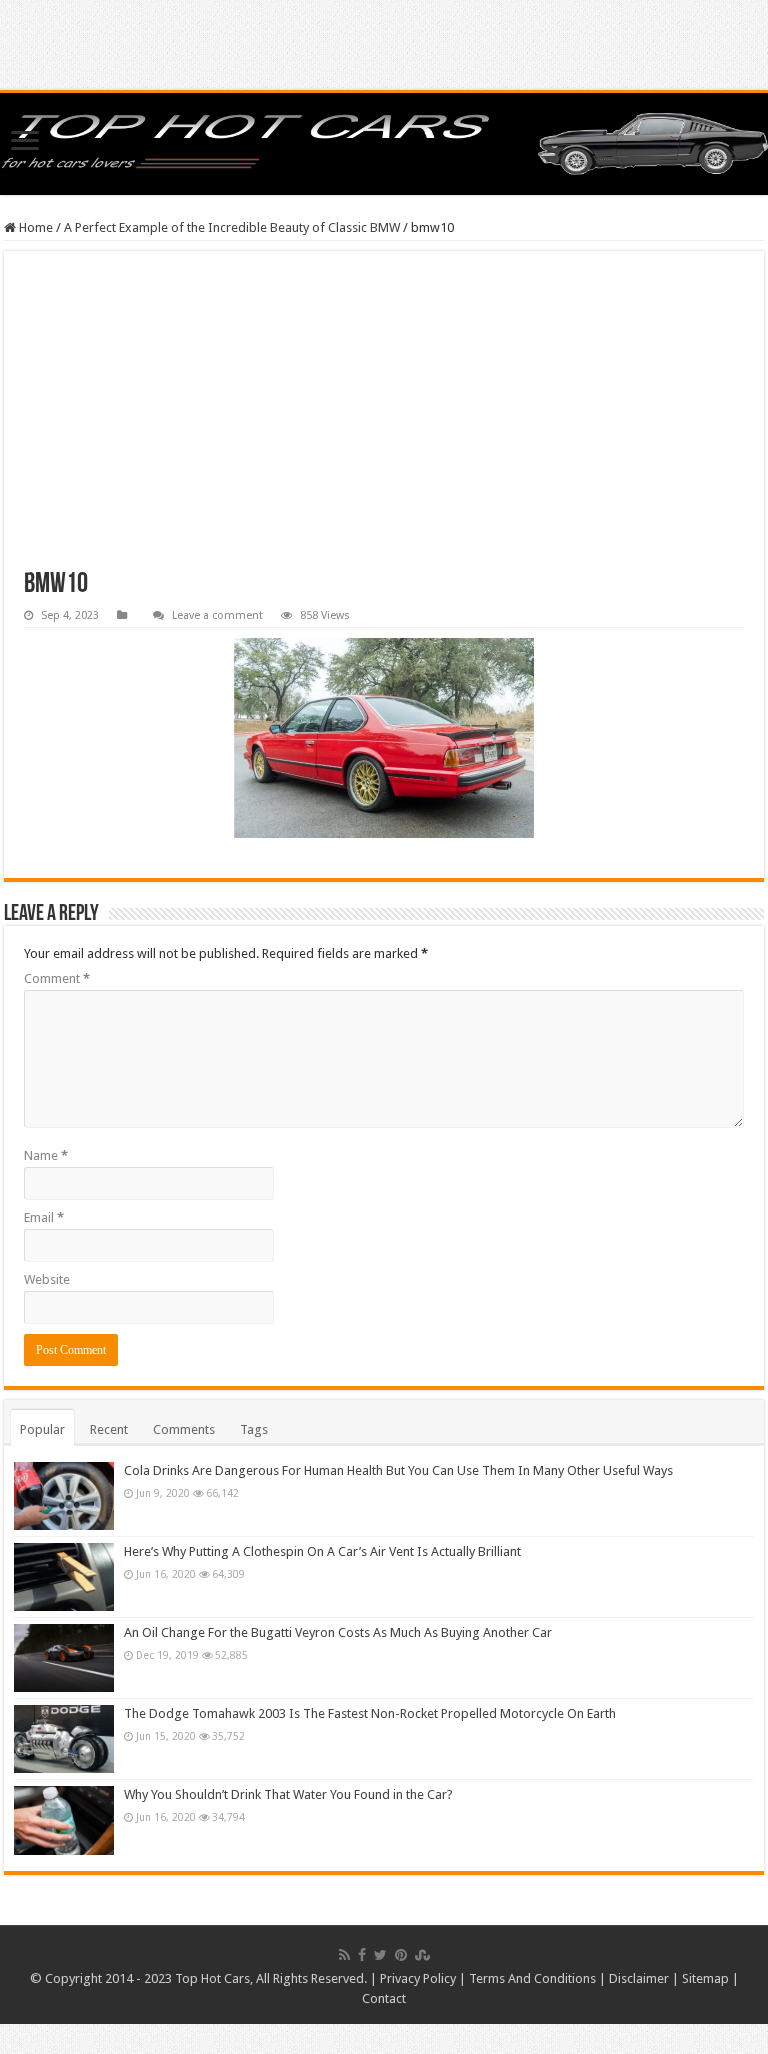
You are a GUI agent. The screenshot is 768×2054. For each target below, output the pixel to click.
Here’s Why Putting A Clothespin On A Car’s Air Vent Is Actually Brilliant (322, 1551)
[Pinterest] (401, 1955)
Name (46, 1155)
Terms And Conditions (532, 1978)
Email (44, 1217)
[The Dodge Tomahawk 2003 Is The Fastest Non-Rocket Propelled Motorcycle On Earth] (64, 1739)
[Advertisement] (384, 421)
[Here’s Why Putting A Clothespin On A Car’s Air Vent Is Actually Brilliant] (64, 1577)
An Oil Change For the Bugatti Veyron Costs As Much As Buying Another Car (338, 1632)
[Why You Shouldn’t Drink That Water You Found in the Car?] (64, 1820)
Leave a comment (217, 615)
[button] (384, 738)
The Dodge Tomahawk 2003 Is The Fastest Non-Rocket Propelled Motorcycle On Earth (370, 1713)
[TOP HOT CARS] (384, 144)
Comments (184, 1429)
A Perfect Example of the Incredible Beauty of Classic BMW (232, 227)
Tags (254, 1429)
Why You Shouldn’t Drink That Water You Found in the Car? (288, 1794)
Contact (384, 1998)
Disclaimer (639, 1978)
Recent (109, 1429)
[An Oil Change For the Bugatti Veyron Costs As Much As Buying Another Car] (64, 1658)
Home (34, 227)
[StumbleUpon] (422, 1955)
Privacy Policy (418, 1978)
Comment (57, 978)
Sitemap (705, 1978)
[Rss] (344, 1955)
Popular (42, 1429)
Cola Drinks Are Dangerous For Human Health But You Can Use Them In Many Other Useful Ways (398, 1470)
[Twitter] (380, 1955)
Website (47, 1279)
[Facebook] (362, 1955)
